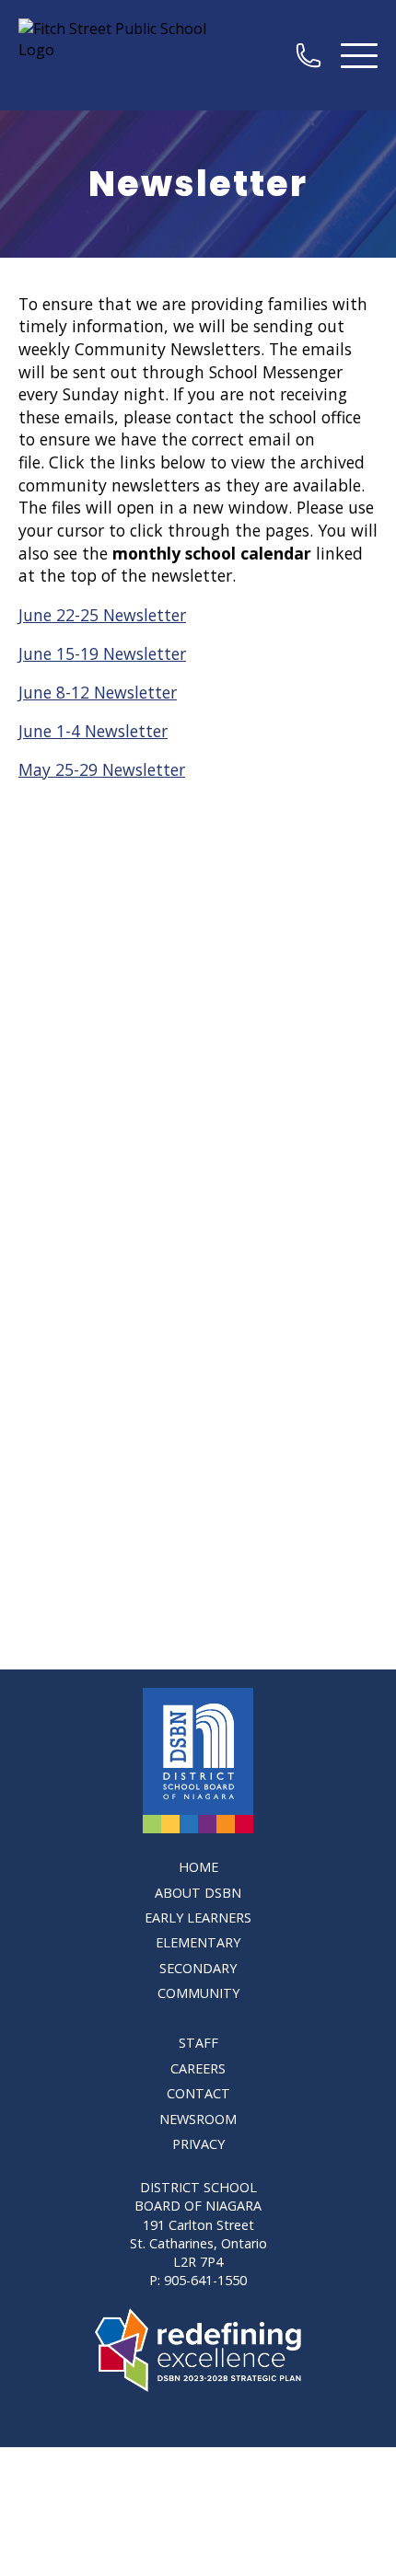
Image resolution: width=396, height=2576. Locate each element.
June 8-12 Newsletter (98, 692)
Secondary (198, 1968)
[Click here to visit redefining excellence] (198, 2350)
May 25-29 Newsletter (102, 769)
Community (198, 1993)
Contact (198, 2093)
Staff (198, 2043)
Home (198, 1867)
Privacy (198, 2144)
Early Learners (198, 1918)
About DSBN (198, 1893)
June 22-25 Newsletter (102, 615)
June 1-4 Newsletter (93, 731)
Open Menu (359, 55)
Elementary (198, 1942)
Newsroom (198, 2119)
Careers (198, 2068)
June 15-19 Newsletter (102, 653)
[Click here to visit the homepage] (198, 1761)
